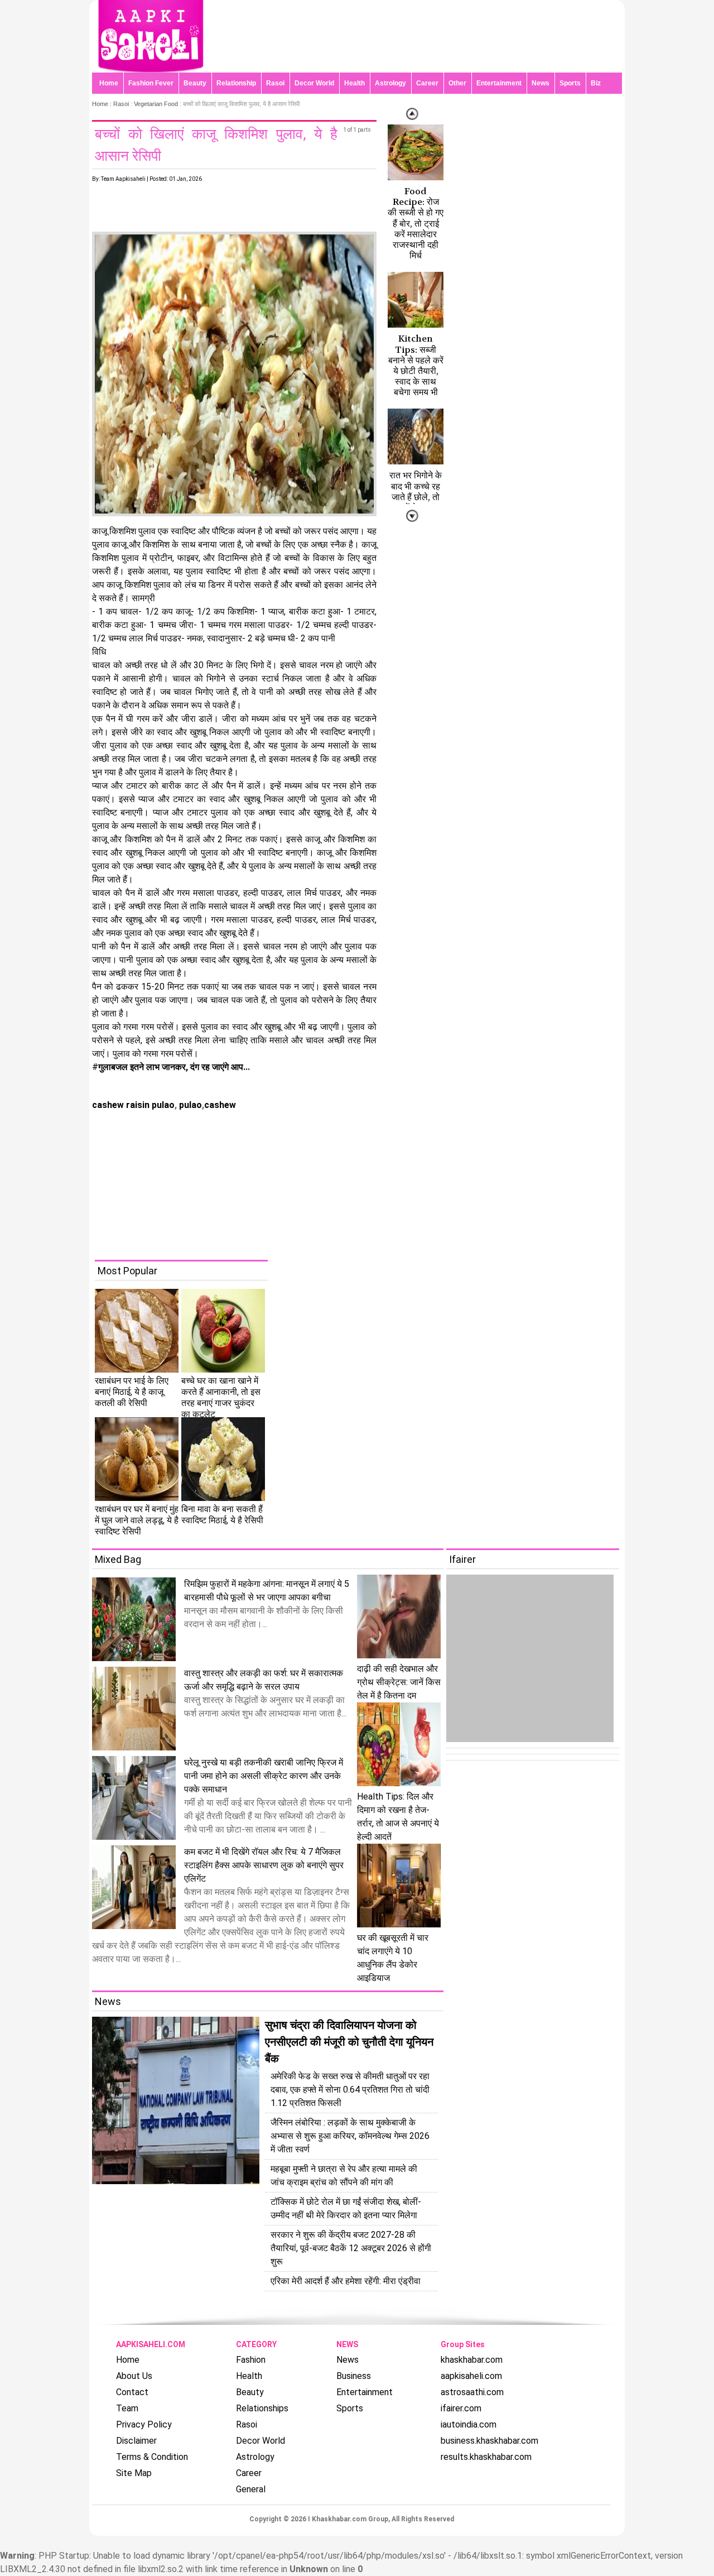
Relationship (236, 83)
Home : (103, 104)
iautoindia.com (469, 2424)
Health (354, 83)
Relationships (262, 2408)
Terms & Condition (152, 2457)
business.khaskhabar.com (489, 2441)
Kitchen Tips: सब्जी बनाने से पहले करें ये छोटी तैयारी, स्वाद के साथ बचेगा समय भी (416, 365)
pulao (189, 1105)
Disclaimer (136, 2441)
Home (109, 83)
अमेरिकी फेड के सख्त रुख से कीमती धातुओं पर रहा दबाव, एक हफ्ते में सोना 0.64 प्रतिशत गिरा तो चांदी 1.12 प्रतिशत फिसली (350, 2090)
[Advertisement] (365, 1182)
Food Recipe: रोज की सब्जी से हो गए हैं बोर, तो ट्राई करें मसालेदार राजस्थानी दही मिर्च (416, 223)
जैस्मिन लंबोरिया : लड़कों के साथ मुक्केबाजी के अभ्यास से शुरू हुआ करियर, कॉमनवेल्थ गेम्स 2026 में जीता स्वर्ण (350, 2136)
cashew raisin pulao (133, 1105)
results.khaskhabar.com (486, 2457)
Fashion (251, 2360)
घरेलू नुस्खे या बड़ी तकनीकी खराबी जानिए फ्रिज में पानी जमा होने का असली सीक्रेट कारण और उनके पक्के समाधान (264, 1776)
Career (427, 83)
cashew (220, 1105)
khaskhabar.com (472, 2360)
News (541, 83)
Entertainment (499, 83)
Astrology (390, 83)
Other (457, 83)
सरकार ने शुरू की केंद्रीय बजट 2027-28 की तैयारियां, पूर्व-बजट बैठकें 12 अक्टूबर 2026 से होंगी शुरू (351, 2248)
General (251, 2489)
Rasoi (275, 83)
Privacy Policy (144, 2424)
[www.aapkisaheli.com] (151, 69)
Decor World (314, 83)
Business (354, 2376)
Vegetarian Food (156, 104)
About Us (134, 2376)
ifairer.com (461, 2408)
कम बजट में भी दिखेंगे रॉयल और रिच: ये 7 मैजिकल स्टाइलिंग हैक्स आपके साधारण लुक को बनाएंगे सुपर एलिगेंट (264, 1865)
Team (127, 2408)
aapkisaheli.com (471, 2376)
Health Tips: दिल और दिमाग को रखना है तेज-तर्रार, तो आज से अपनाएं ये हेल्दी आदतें (398, 1817)
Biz (596, 83)
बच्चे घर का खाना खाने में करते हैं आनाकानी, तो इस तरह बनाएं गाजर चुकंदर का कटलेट (221, 1397)
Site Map (134, 2473)
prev (412, 516)
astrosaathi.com (472, 2392)
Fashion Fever (151, 83)
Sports (570, 83)
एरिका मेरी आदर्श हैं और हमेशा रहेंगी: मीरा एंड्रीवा (346, 2281)
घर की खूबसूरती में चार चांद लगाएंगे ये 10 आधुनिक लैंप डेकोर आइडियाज (393, 1958)
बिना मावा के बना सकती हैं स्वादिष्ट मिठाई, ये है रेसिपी (222, 1515)
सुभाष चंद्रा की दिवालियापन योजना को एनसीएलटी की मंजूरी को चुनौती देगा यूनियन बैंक (349, 2042)
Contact (132, 2392)
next (412, 114)
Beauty (195, 83)
